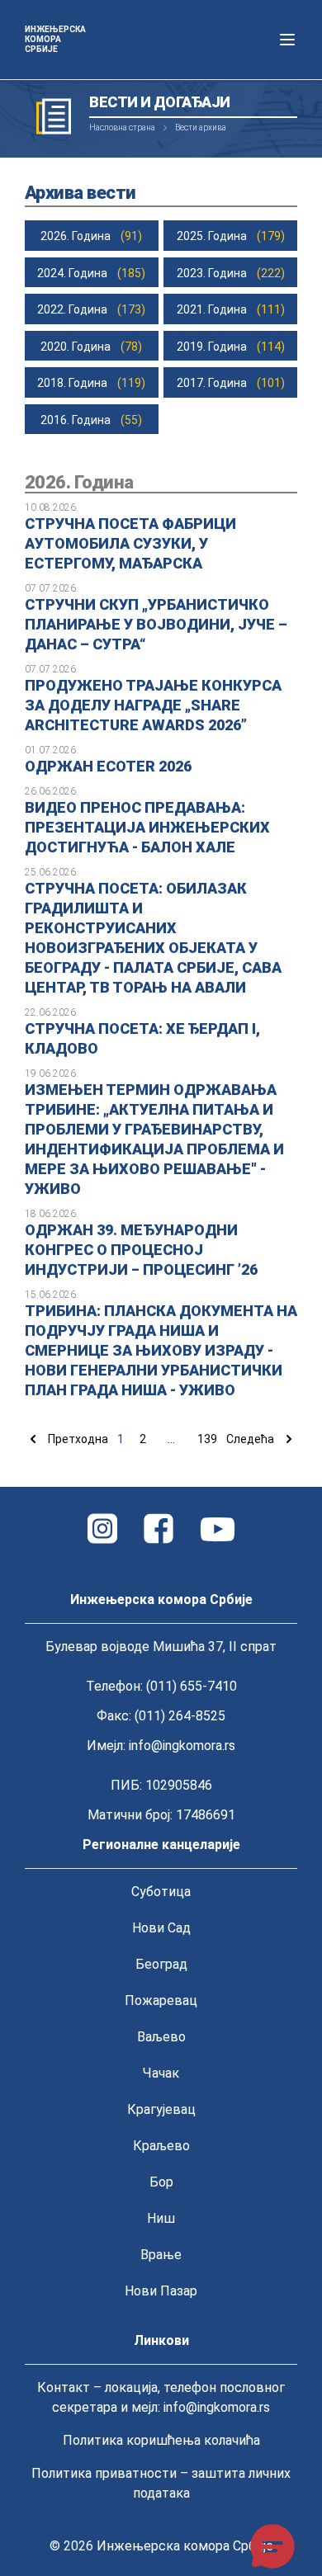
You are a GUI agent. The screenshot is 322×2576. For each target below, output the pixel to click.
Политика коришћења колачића (161, 2440)
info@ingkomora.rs (182, 1746)
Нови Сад (161, 1928)
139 (207, 1439)
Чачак (161, 2073)
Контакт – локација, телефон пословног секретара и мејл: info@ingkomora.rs (161, 2397)
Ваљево (161, 2037)
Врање (161, 2255)
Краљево (161, 2146)
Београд (161, 1964)
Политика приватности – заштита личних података (161, 2483)
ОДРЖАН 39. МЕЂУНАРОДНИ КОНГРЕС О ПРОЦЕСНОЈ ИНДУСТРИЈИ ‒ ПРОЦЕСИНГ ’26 (141, 1250)
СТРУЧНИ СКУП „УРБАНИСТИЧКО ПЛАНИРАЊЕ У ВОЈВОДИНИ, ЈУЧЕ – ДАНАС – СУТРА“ (156, 624)
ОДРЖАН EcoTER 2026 (108, 766)
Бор (161, 2182)
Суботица (161, 1892)
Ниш (161, 2218)
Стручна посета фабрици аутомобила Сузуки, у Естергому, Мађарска (130, 543)
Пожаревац (161, 2000)
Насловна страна (122, 127)
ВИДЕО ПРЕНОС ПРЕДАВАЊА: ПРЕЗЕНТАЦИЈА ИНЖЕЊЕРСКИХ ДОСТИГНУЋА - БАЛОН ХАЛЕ (147, 827)
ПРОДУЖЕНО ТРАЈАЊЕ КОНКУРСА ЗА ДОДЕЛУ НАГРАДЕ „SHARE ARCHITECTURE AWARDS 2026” (153, 705)
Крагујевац (161, 2109)
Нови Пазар (161, 2291)
